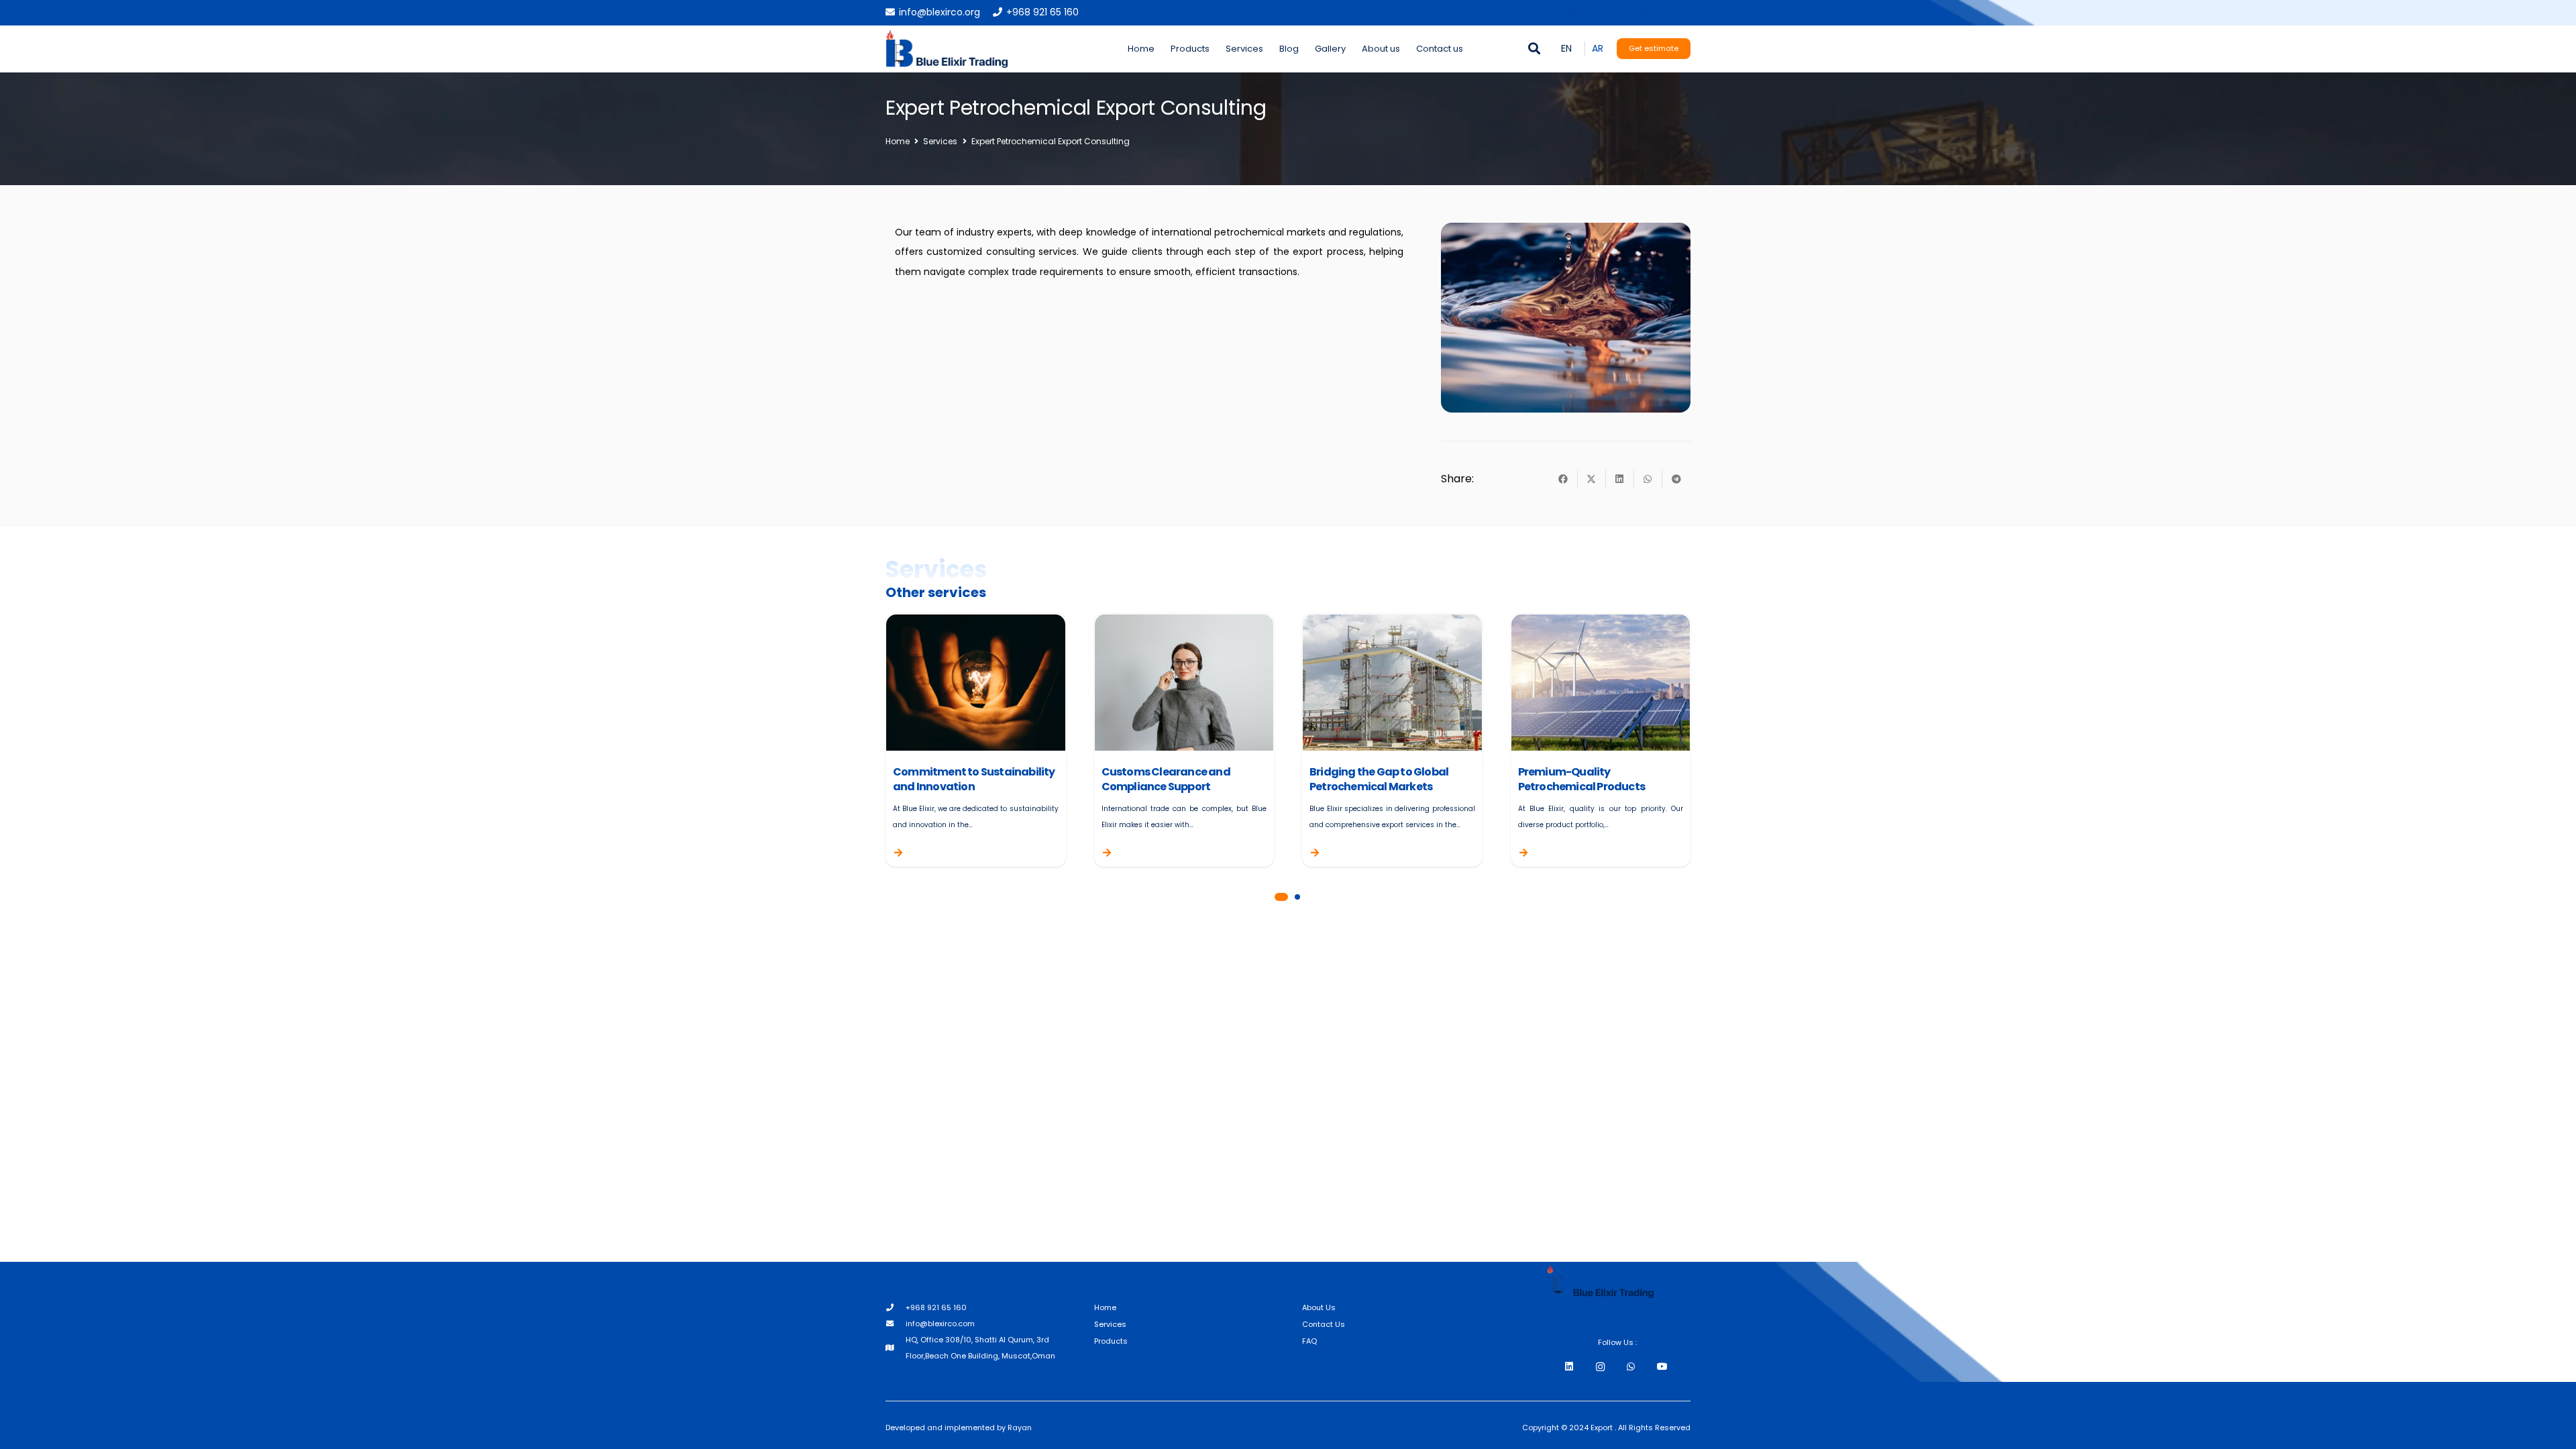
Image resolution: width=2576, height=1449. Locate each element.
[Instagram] (1644, 13)
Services (1110, 1324)
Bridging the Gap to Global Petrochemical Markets (1379, 779)
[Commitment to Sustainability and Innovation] (976, 623)
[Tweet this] (1592, 479)
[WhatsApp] (1662, 13)
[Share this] (1564, 479)
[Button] (910, 853)
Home (1105, 1307)
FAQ (1309, 1341)
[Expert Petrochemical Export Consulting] (1566, 231)
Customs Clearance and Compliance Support (1166, 779)
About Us (1319, 1307)
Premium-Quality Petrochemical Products (1581, 779)
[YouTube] (1662, 1367)
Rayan (1020, 1428)
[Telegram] (1681, 13)
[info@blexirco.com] (896, 1324)
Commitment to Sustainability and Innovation (974, 779)
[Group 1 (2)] (947, 49)
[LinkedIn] (1625, 13)
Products (1111, 1341)
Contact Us (1324, 1324)
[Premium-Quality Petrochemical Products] (1601, 623)
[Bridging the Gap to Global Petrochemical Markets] (1392, 623)
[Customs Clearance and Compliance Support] (1184, 623)
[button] (1535, 49)
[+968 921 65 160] (896, 1307)
